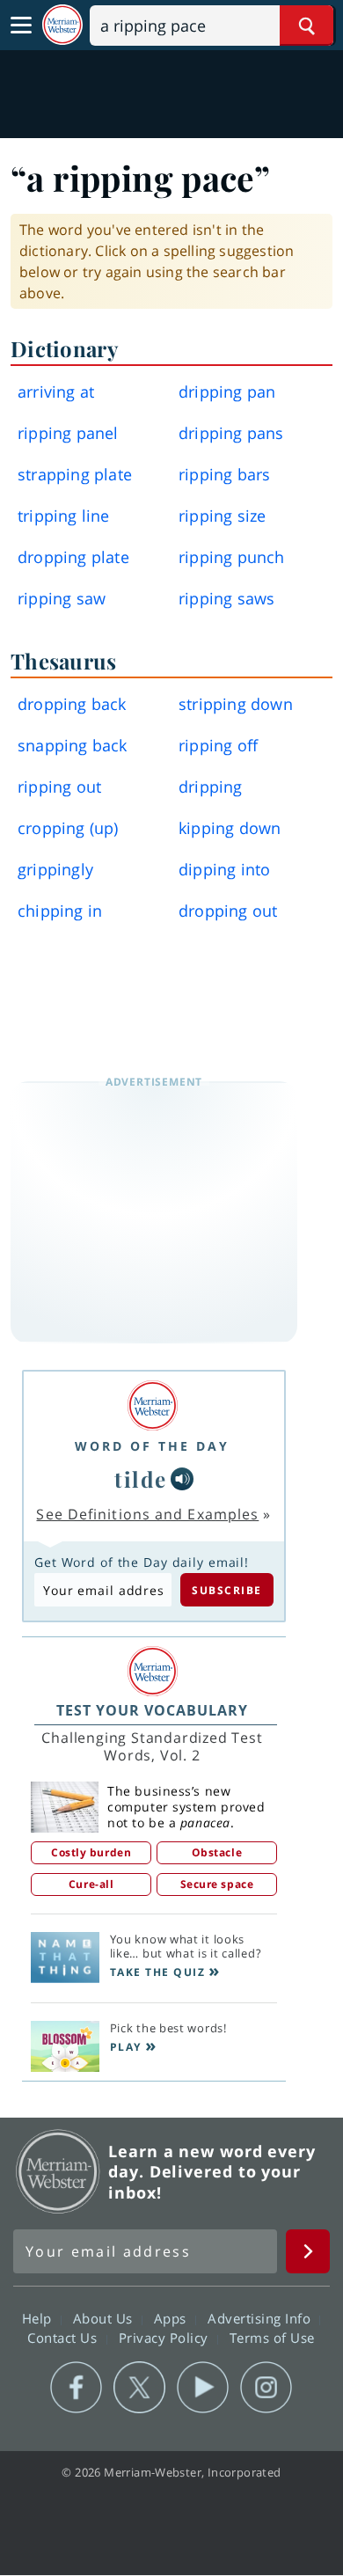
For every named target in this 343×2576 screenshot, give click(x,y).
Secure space (217, 1884)
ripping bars (224, 474)
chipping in (60, 911)
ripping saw (62, 598)
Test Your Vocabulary (152, 1710)
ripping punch (232, 557)
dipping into (224, 869)
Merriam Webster (58, 2171)
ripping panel (68, 433)
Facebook (76, 2388)
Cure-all (91, 1884)
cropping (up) (68, 828)
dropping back (72, 704)
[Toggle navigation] (21, 26)
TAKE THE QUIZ (158, 1972)
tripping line (64, 516)
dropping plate (73, 557)
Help (39, 2318)
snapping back (73, 745)
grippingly (55, 869)
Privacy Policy (166, 2338)
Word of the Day (152, 1446)
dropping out (228, 911)
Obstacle (217, 1852)
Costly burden (91, 1852)
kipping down (230, 828)
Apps (172, 2318)
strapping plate (75, 474)
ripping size (222, 516)
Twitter (139, 2388)
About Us (105, 2318)
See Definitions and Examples (147, 1514)
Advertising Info (261, 2318)
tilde (141, 1479)
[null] (182, 1479)
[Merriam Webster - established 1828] (62, 25)
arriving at (56, 392)
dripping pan (227, 392)
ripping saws (226, 598)
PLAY (126, 2047)
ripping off (218, 745)
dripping (211, 787)
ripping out (59, 787)
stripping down (236, 704)
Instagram (266, 2388)
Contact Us (64, 2338)
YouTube (203, 2388)
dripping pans (231, 433)
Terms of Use (272, 2338)
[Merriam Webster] (152, 1405)
